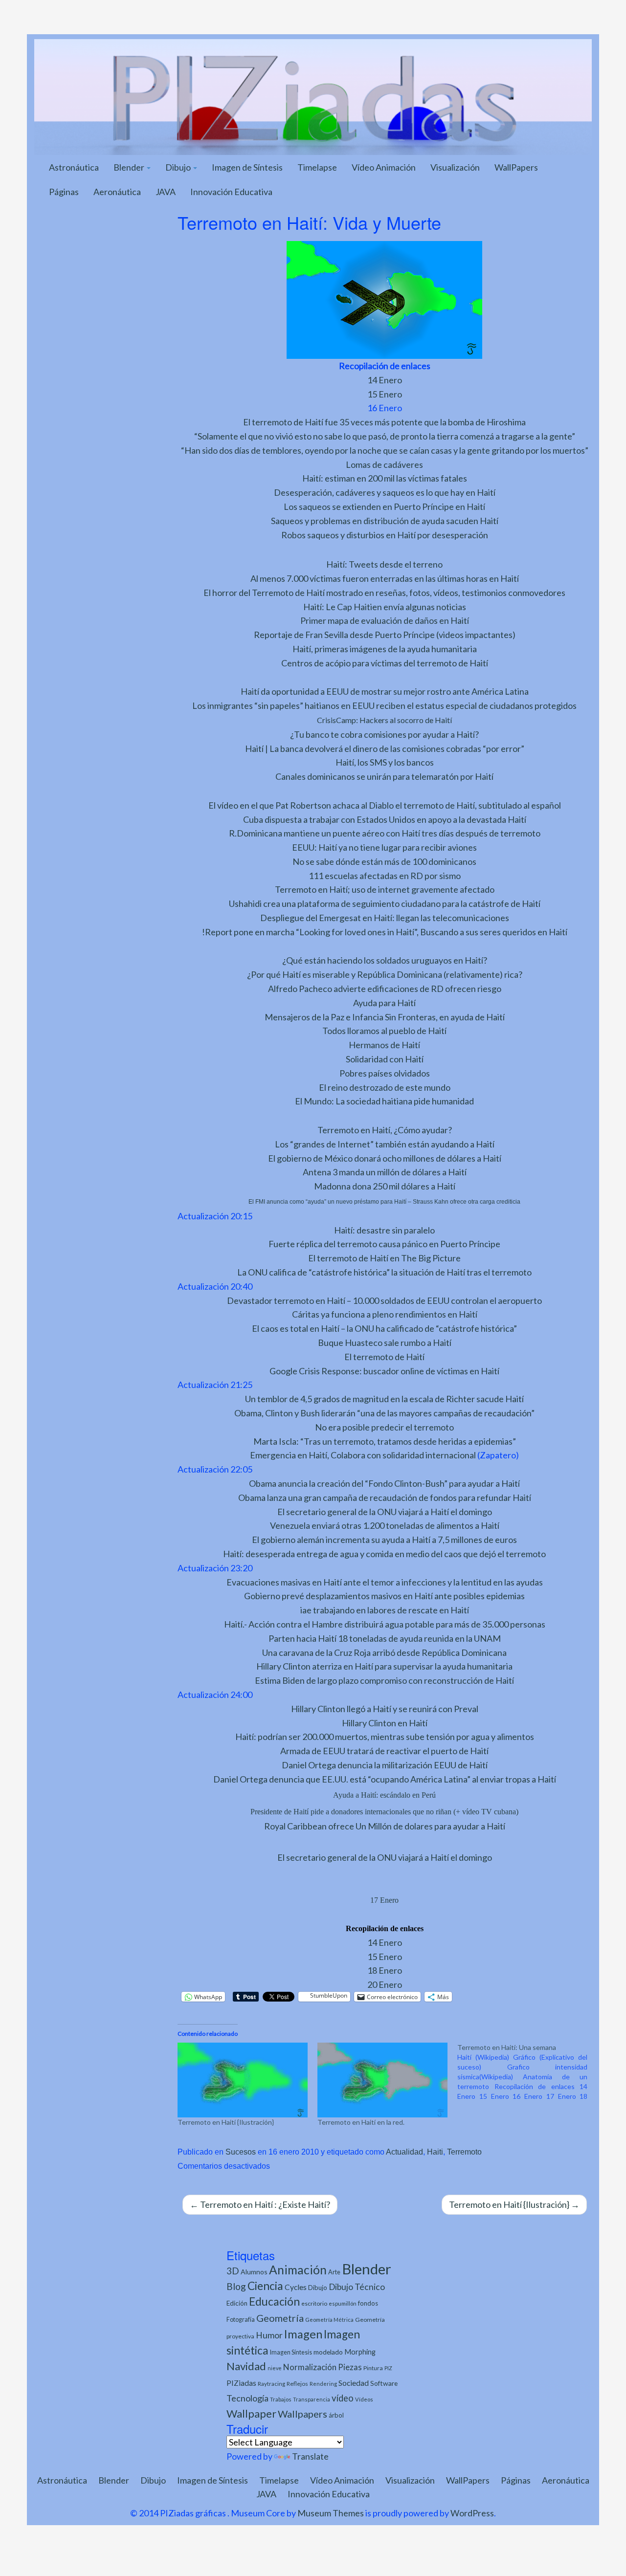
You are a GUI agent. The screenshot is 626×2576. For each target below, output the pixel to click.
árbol (336, 2415)
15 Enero (385, 394)
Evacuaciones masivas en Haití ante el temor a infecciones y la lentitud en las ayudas (385, 1582)
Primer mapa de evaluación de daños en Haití (385, 620)
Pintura (373, 2368)
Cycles (296, 2287)
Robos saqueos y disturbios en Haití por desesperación (385, 535)
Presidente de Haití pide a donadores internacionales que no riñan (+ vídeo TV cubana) (384, 1812)
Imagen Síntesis (291, 2352)
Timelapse (317, 167)
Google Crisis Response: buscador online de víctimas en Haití (384, 1371)
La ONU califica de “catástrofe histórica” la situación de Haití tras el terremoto (384, 1272)
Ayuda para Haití (384, 1003)
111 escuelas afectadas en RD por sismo (385, 876)
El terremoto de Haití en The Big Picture (384, 1258)
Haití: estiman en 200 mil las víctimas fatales (385, 478)
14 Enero (385, 380)
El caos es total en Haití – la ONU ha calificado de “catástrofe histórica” (384, 1328)
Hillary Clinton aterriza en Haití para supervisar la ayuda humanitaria (384, 1666)
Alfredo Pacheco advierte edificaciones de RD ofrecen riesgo (385, 989)
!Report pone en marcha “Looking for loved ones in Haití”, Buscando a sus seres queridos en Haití (385, 932)
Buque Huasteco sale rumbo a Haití (385, 1343)
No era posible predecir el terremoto (384, 1427)
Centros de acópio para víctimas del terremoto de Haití (385, 663)
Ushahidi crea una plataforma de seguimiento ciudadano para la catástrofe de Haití (385, 903)
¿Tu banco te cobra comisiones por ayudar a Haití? (384, 734)
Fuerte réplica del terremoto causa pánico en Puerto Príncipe (384, 1244)
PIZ (388, 2368)
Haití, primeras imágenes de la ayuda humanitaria (385, 649)
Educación (274, 2301)
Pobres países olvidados (385, 1073)
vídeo (343, 2398)
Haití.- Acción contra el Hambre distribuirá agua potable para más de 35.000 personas (385, 1624)
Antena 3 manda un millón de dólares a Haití (385, 1172)
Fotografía (241, 2320)
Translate (310, 2456)
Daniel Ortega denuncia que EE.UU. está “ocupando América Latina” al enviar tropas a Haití (385, 1779)
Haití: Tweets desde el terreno (384, 564)
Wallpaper (251, 2413)
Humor (269, 2335)
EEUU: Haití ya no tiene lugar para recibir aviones (384, 847)
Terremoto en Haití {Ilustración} (226, 2122)
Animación (298, 2270)
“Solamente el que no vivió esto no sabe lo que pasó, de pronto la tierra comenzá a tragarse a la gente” (385, 436)
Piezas (350, 2367)
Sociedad (354, 2383)
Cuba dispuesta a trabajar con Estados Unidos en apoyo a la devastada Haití (385, 819)
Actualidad (404, 2152)
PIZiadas (241, 2383)
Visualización (455, 167)
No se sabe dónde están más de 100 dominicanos (384, 861)
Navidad (246, 2366)
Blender (130, 167)
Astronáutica (74, 167)
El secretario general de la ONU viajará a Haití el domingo (385, 1512)
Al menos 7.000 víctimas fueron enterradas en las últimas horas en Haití (385, 578)
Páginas (64, 192)
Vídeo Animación (384, 167)
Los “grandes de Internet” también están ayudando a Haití (385, 1144)
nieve (275, 2368)
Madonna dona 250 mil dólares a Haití (385, 1186)
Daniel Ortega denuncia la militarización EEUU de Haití (385, 1765)
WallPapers (516, 167)
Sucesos (241, 2152)
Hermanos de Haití (384, 1045)
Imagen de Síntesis (247, 167)
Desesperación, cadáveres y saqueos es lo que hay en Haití (385, 492)
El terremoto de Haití (384, 1357)
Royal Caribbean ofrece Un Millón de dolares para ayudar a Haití (385, 1826)
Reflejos (297, 2384)
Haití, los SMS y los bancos (385, 762)
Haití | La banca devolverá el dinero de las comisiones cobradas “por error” (385, 749)
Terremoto (464, 2152)
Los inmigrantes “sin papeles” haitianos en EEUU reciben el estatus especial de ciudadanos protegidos (384, 705)
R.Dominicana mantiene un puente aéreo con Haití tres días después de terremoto (385, 833)
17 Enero (384, 1900)
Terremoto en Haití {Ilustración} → (514, 2204)
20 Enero (385, 1984)
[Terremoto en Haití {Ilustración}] (243, 2080)
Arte (334, 2272)
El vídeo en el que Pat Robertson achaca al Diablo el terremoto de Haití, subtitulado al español (385, 805)
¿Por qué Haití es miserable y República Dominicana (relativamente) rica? (385, 974)
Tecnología (247, 2398)
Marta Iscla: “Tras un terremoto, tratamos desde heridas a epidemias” (385, 1441)
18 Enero (385, 1970)
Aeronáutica (117, 192)
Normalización (310, 2367)
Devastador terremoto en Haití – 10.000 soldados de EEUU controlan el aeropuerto (384, 1300)
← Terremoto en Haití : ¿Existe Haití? (260, 2204)
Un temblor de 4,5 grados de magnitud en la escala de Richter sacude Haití (384, 1399)
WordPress (472, 2513)
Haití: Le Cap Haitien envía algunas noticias (385, 607)
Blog (236, 2286)
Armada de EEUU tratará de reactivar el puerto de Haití (384, 1751)
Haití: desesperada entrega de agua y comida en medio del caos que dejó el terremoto (384, 1554)
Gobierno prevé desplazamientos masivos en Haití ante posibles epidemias (384, 1596)
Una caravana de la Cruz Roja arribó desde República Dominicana (384, 1652)
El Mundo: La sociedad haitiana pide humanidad (384, 1101)
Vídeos (364, 2399)
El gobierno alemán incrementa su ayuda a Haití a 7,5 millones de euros (384, 1540)
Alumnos (254, 2272)
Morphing (360, 2352)
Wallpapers (302, 2414)
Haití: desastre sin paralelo (384, 1230)
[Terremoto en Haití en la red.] (382, 2080)
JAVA (166, 192)
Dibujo (179, 167)
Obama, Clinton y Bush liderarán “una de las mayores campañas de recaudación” (384, 1413)
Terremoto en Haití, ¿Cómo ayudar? (385, 1130)
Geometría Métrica (329, 2320)
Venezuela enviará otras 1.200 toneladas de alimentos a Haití (385, 1525)
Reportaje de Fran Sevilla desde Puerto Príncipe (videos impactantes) (385, 635)
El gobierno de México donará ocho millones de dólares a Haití (385, 1158)
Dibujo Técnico (357, 2287)
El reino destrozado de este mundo (385, 1087)
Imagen (303, 2334)
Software (384, 2383)
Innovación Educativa (231, 192)
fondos (368, 2303)
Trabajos (281, 2399)
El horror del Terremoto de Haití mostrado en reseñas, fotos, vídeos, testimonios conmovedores (384, 593)
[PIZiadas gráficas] (313, 96)
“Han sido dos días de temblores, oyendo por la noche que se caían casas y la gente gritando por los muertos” (385, 450)
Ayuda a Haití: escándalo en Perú (384, 1795)
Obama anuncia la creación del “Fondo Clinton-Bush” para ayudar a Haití (384, 1483)
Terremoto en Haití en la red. (361, 2122)
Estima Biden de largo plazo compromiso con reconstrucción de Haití (384, 1680)
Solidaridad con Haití (385, 1059)
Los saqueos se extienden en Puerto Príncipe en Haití (384, 506)
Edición (237, 2303)
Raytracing (271, 2384)
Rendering (323, 2384)
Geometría (280, 2318)
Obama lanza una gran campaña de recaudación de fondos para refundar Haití (385, 1497)
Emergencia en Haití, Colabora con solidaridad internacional (363, 1455)
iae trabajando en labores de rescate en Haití (385, 1610)
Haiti (435, 2152)
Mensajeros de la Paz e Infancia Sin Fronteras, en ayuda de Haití (385, 1017)
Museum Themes (331, 2513)
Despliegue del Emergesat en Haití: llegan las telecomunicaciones (385, 918)
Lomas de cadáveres (384, 464)
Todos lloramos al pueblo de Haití (384, 1031)
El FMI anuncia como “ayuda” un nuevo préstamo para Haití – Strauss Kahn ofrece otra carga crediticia (384, 1202)
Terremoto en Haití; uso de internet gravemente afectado (385, 889)
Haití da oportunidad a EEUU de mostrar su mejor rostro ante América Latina (385, 691)
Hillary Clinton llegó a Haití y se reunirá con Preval (385, 1709)
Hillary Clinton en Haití (385, 1723)
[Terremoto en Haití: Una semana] (527, 2072)
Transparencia (312, 2399)
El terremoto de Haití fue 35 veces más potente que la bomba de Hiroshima (384, 422)
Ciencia (265, 2286)
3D (233, 2271)
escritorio (314, 2303)
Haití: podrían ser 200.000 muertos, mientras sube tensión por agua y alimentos (385, 1737)
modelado (328, 2352)
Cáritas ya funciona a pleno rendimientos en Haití (385, 1314)
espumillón (343, 2303)
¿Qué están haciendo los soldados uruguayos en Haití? (385, 960)
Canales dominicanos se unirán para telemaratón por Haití (384, 776)
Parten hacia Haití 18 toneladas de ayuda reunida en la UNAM (385, 1638)
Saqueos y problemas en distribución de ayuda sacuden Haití (385, 521)
